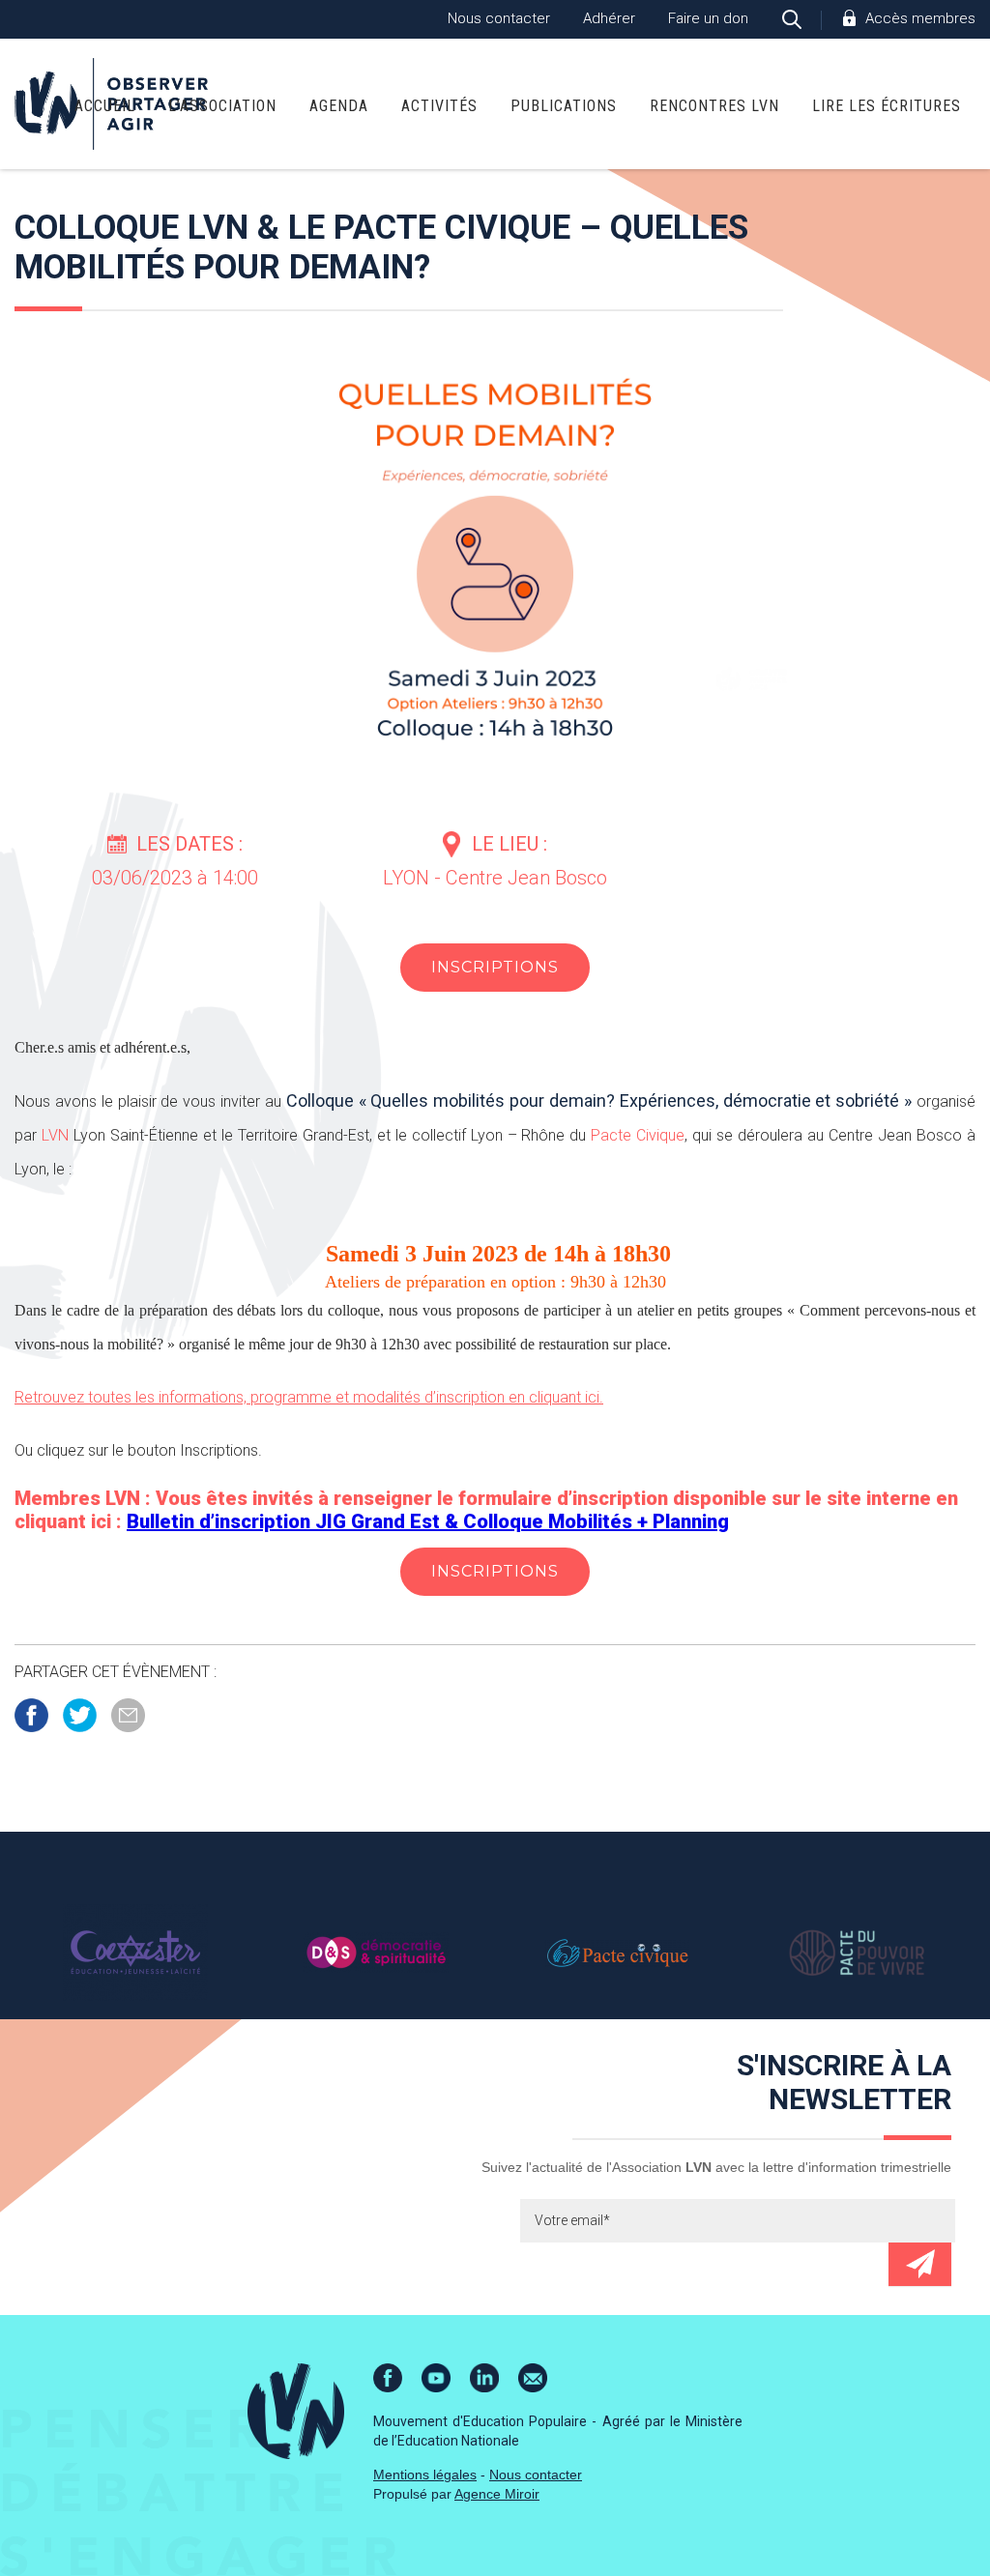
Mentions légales (425, 2475)
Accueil (105, 106)
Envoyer (920, 2264)
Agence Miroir (497, 2494)
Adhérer (609, 18)
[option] (135, 1953)
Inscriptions (495, 967)
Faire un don (708, 18)
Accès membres (920, 18)
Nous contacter (499, 18)
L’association (222, 106)
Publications (564, 106)
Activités (439, 106)
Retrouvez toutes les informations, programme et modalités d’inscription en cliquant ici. (309, 1397)
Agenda (339, 106)
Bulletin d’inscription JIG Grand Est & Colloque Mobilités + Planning (428, 1521)
